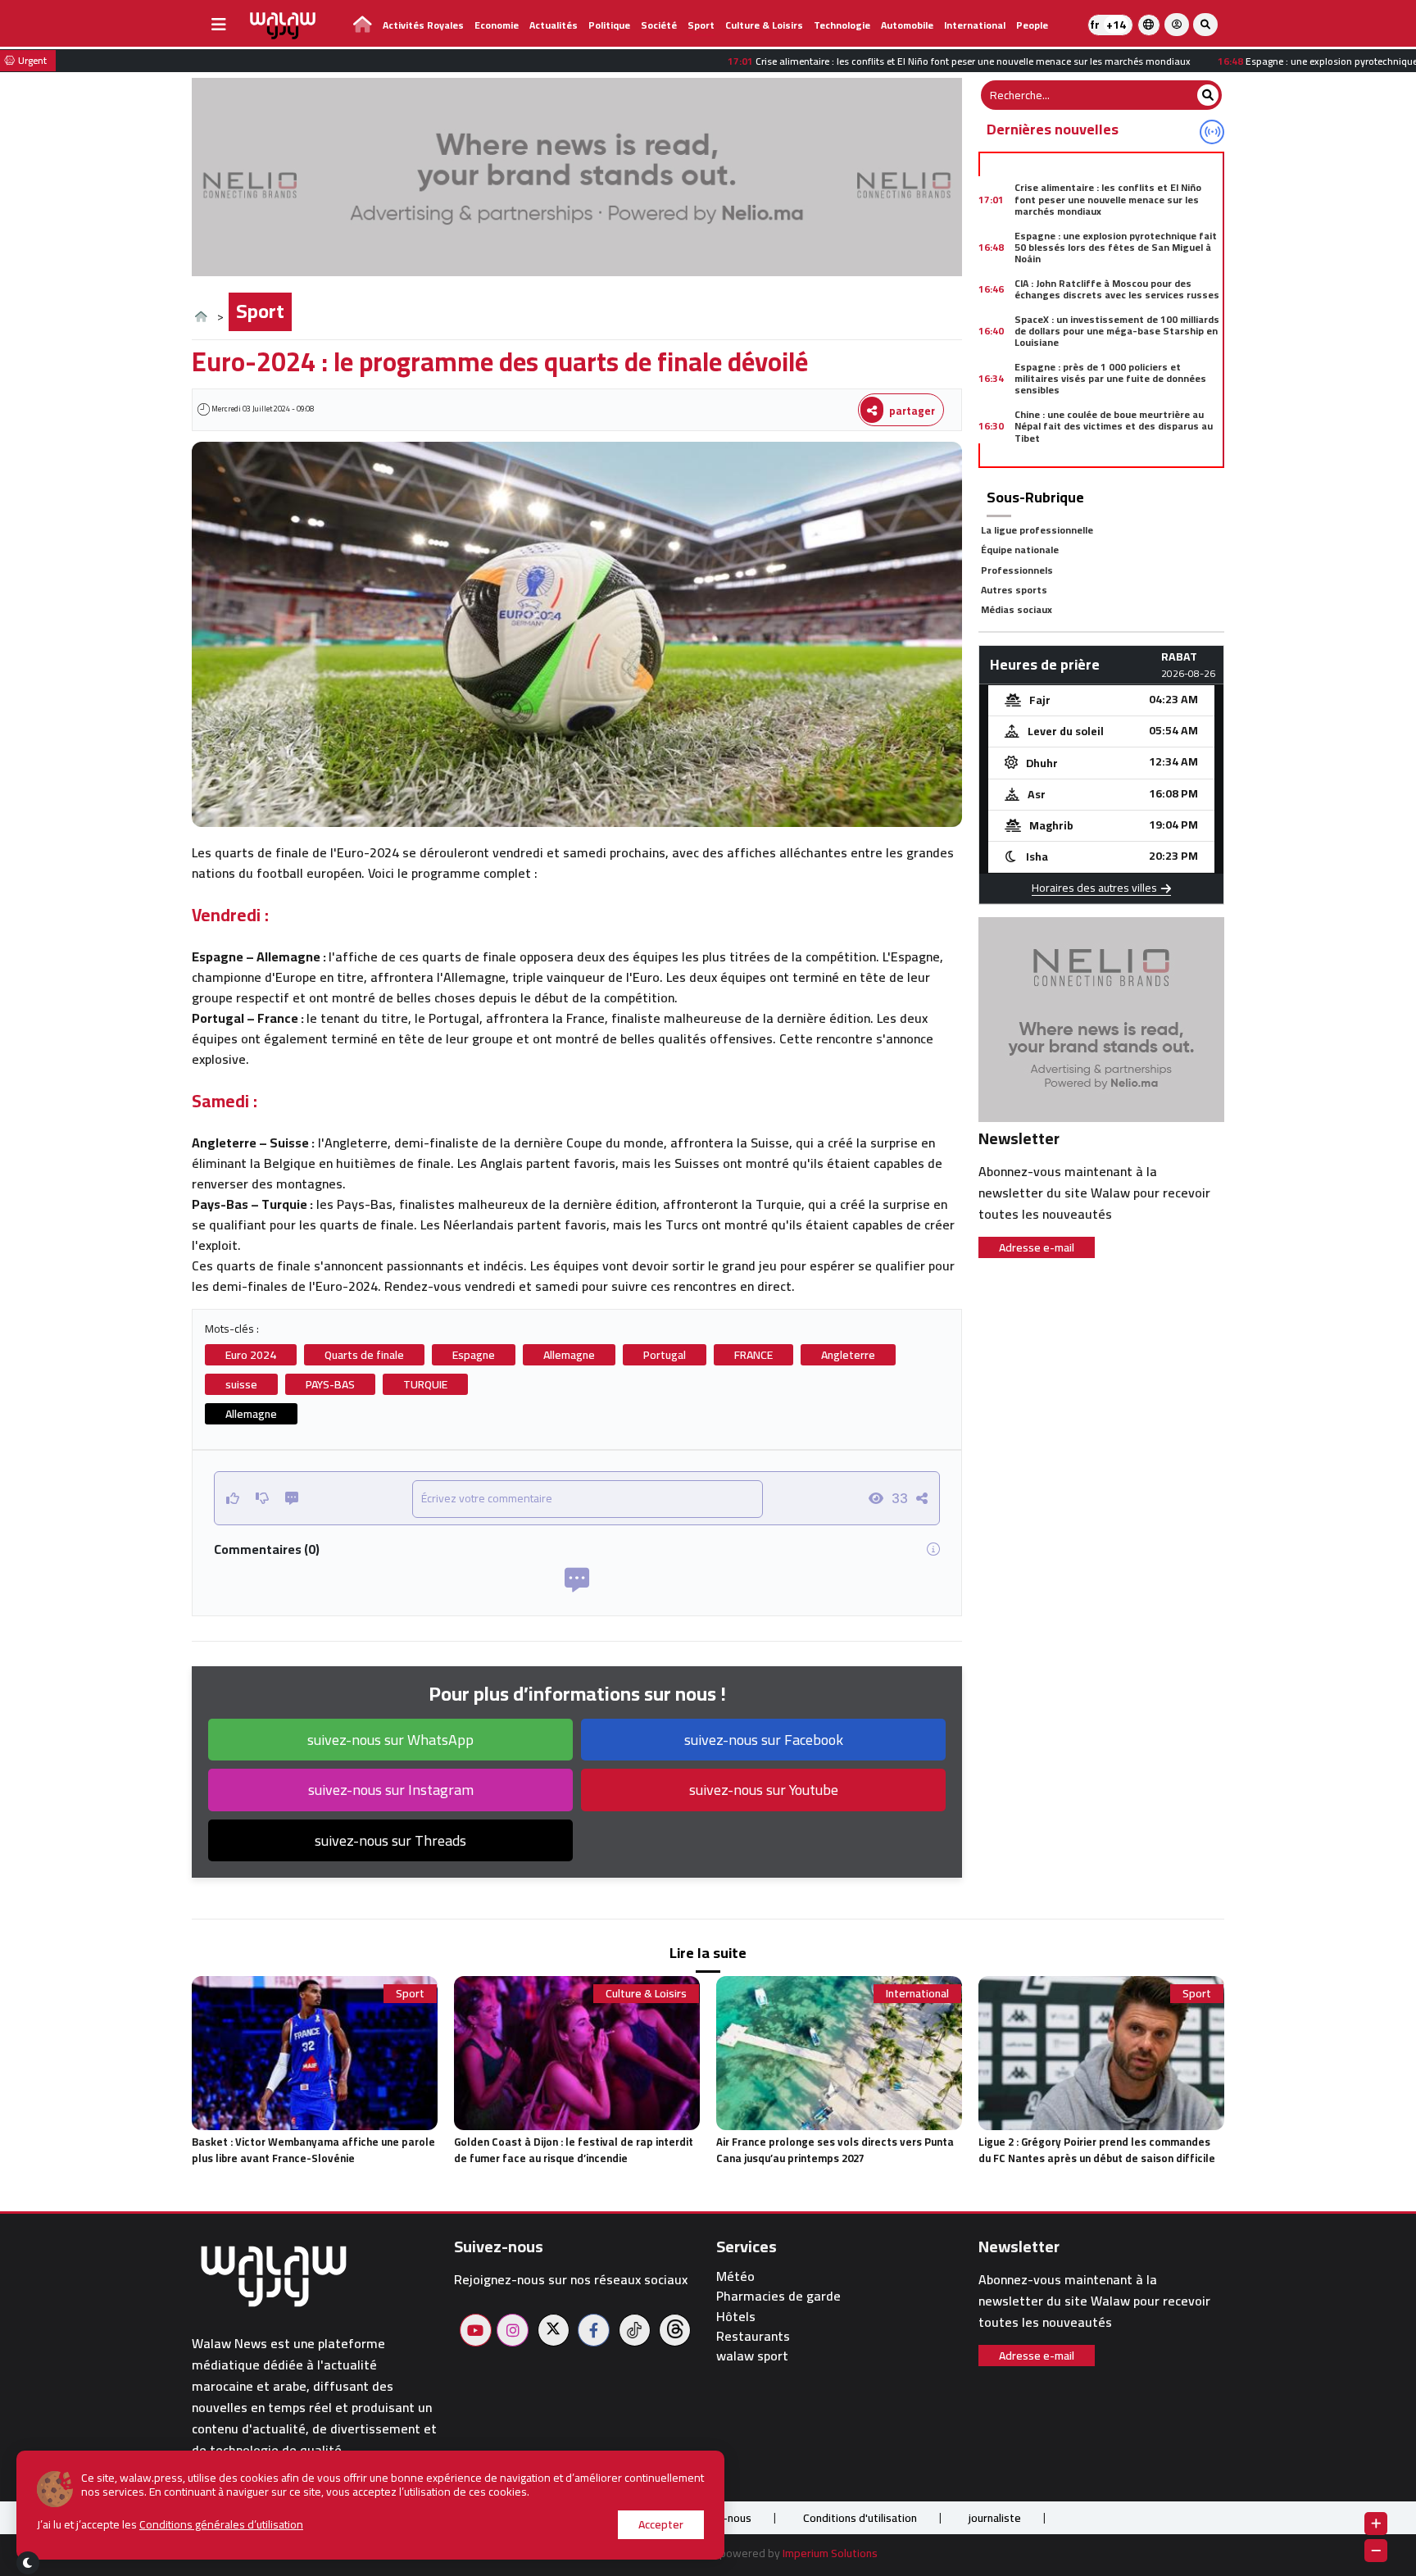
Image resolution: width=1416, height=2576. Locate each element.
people (1032, 25)
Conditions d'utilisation (860, 2518)
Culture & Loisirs (764, 25)
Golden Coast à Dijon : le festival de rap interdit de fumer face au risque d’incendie (574, 2150)
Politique (609, 25)
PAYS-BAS (330, 1384)
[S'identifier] (1177, 25)
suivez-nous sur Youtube (764, 1790)
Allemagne (569, 1355)
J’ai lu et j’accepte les (170, 2525)
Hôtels (736, 2317)
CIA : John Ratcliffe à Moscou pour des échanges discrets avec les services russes (1117, 289)
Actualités (554, 25)
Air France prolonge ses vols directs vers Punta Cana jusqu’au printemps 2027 (835, 2150)
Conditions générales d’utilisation (221, 2524)
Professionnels (1017, 570)
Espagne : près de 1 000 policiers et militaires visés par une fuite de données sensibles (1110, 379)
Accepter (661, 2524)
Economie (497, 25)
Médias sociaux (1017, 609)
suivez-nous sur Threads (390, 1840)
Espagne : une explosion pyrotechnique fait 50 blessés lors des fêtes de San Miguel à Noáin (1116, 248)
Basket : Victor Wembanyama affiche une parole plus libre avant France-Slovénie (313, 2150)
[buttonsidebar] (219, 25)
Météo (735, 2276)
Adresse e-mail (1037, 1247)
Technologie (842, 25)
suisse (241, 1384)
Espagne (474, 1355)
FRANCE (753, 1355)
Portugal (665, 1355)
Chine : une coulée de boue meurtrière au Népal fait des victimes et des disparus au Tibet (1114, 426)
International (975, 25)
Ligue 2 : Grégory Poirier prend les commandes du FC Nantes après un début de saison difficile (1097, 2150)
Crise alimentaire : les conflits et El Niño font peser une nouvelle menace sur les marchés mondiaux (1108, 199)
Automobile (907, 25)
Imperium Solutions (830, 2553)
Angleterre (848, 1355)
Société (659, 25)
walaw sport (752, 2356)
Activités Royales (423, 25)
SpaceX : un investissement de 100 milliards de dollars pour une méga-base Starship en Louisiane (1117, 331)
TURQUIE (425, 1384)
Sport (701, 25)
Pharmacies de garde (778, 2296)
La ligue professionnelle (1037, 530)
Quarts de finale (364, 1355)
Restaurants (753, 2336)
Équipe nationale (1020, 550)
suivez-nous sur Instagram (391, 1790)
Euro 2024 (251, 1355)
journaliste (995, 2518)
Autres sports (1014, 590)
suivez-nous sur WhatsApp (390, 1740)
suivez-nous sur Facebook (764, 1740)
